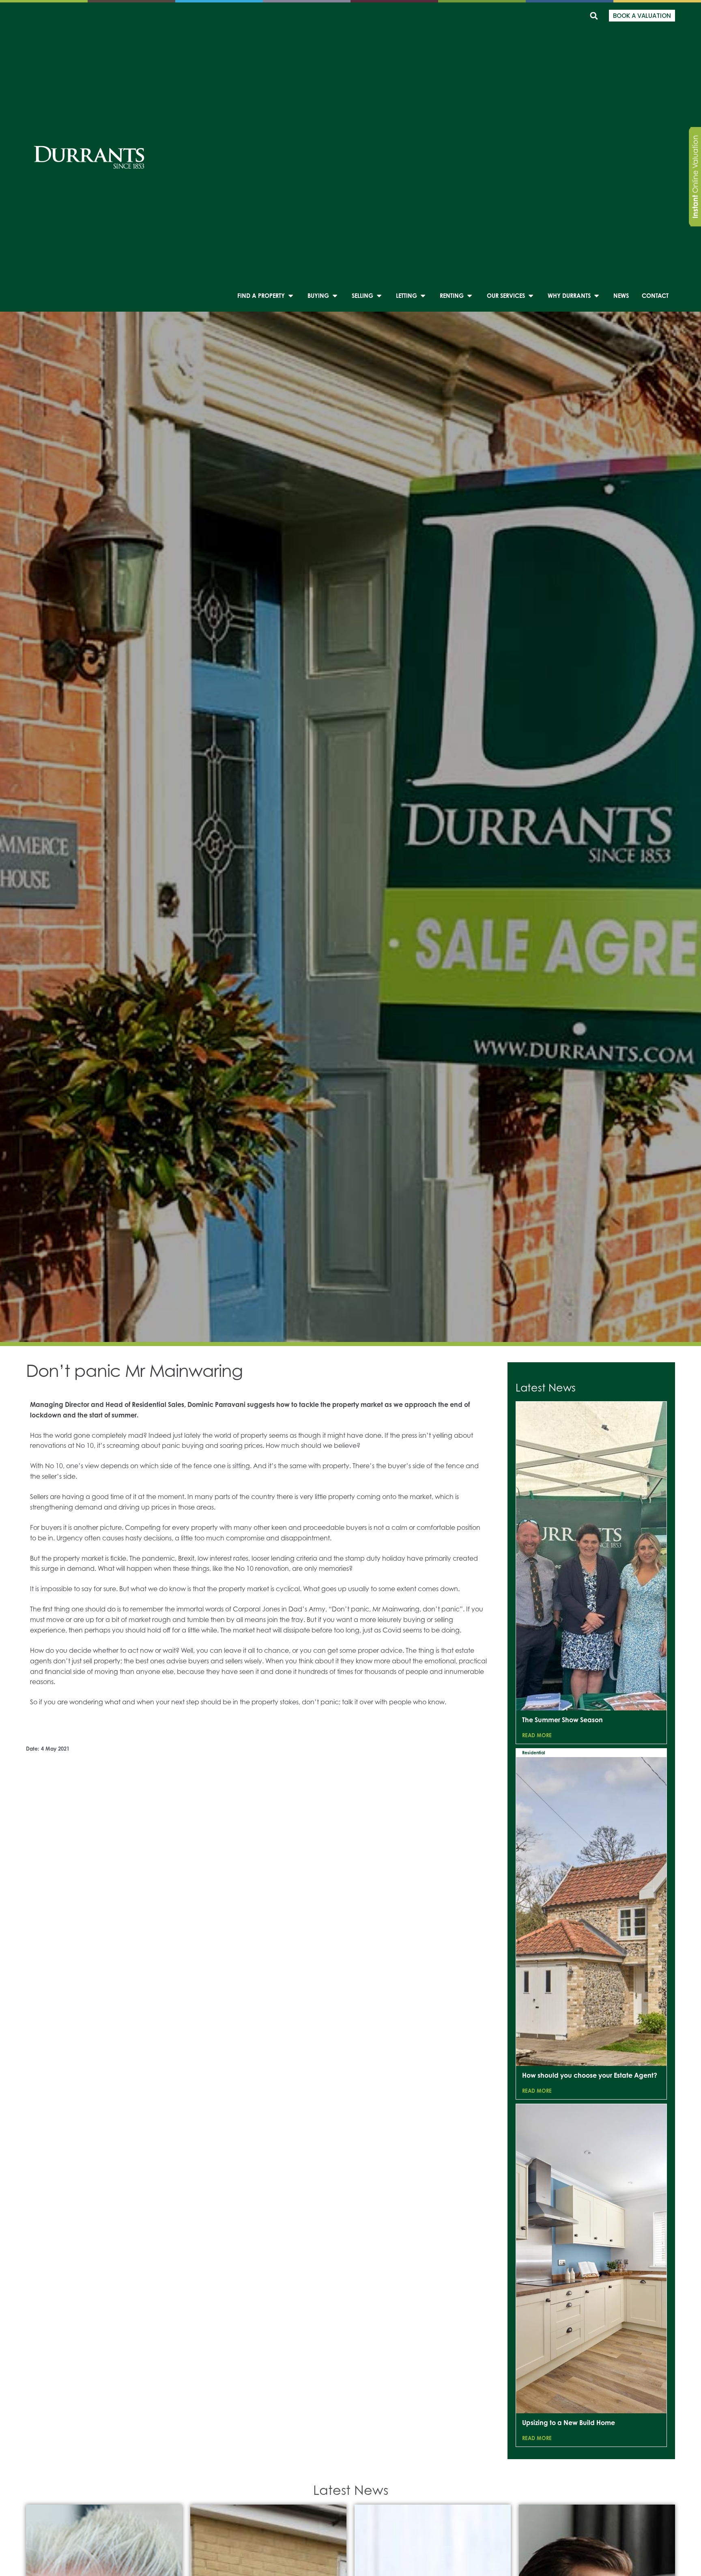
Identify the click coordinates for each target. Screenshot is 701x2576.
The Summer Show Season (562, 1720)
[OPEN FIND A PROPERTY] (291, 296)
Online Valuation (695, 177)
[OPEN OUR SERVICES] (531, 296)
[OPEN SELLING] (379, 296)
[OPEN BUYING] (335, 296)
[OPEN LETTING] (423, 296)
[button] (594, 16)
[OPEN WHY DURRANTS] (597, 296)
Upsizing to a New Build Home (569, 2423)
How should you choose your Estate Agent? (590, 2075)
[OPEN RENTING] (470, 296)
